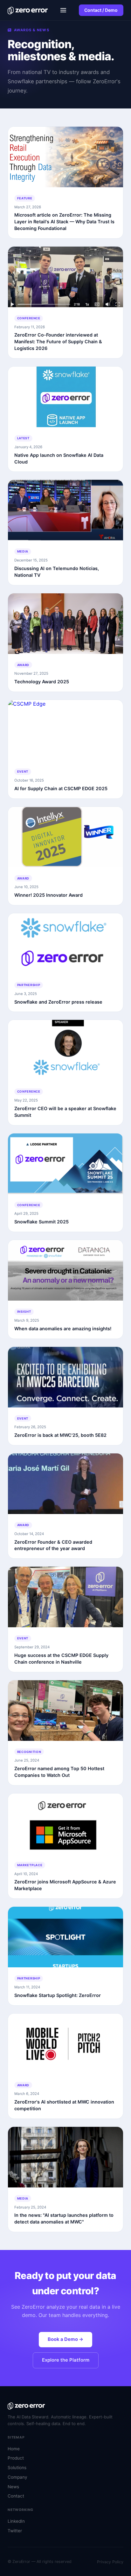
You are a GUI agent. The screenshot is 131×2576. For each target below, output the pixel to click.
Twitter (15, 2531)
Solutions (17, 2468)
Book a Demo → (65, 2339)
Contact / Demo (101, 10)
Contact (16, 2496)
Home (14, 2449)
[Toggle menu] (63, 10)
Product (16, 2458)
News (13, 2487)
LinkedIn (16, 2521)
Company (17, 2477)
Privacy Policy (110, 2562)
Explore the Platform (66, 2360)
